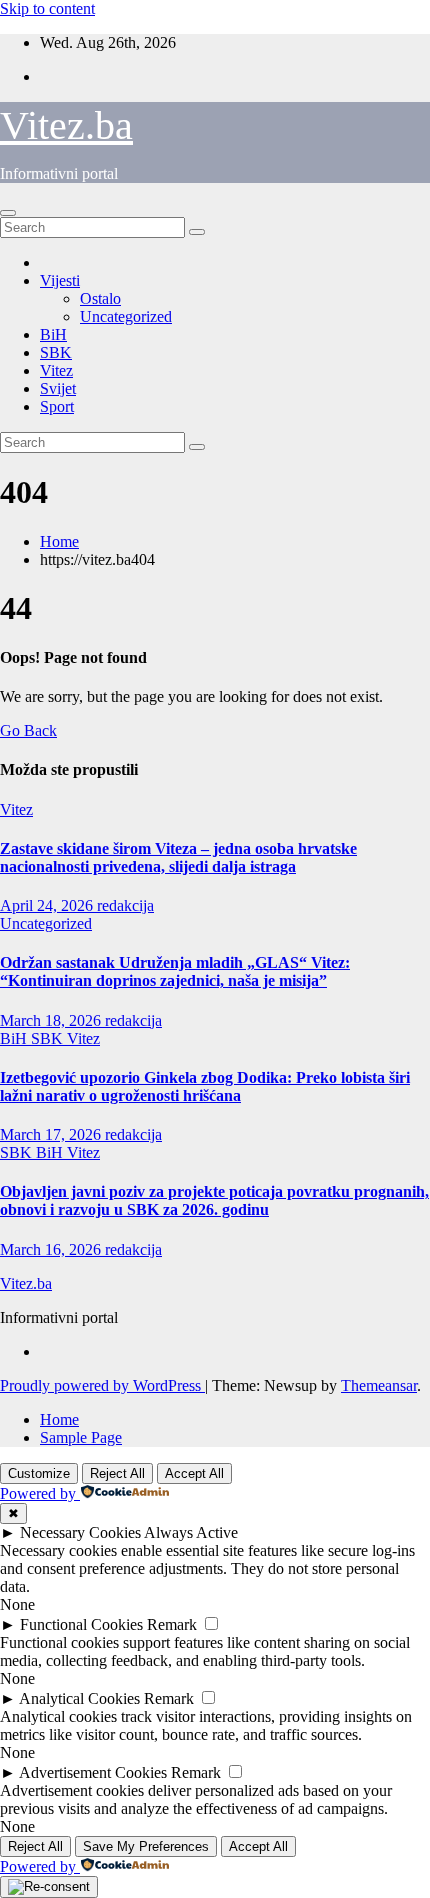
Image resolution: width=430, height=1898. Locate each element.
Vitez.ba (66, 125)
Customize (39, 1473)
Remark (172, 1624)
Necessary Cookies (80, 1532)
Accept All (194, 1473)
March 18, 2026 (52, 1020)
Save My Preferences (146, 1846)
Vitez (56, 370)
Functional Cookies (81, 1624)
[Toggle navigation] (8, 213)
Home (59, 541)
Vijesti (60, 280)
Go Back (28, 730)
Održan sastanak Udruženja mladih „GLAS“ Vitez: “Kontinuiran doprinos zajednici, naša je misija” (175, 971)
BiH (53, 334)
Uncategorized (126, 316)
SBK (56, 352)
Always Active (191, 1532)
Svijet (58, 388)
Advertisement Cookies (93, 1772)
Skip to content (47, 8)
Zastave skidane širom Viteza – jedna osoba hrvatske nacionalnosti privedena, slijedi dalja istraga (178, 857)
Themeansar (379, 1385)
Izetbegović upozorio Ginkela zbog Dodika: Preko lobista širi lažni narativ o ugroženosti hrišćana (205, 1086)
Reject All (117, 1473)
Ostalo (100, 298)
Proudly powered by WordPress (102, 1385)
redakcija (125, 905)
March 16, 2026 (52, 1249)
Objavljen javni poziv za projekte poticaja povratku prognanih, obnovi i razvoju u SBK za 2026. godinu (214, 1200)
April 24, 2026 (48, 905)
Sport (57, 406)
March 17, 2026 (52, 1134)
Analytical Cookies (79, 1698)
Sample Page (81, 1437)
